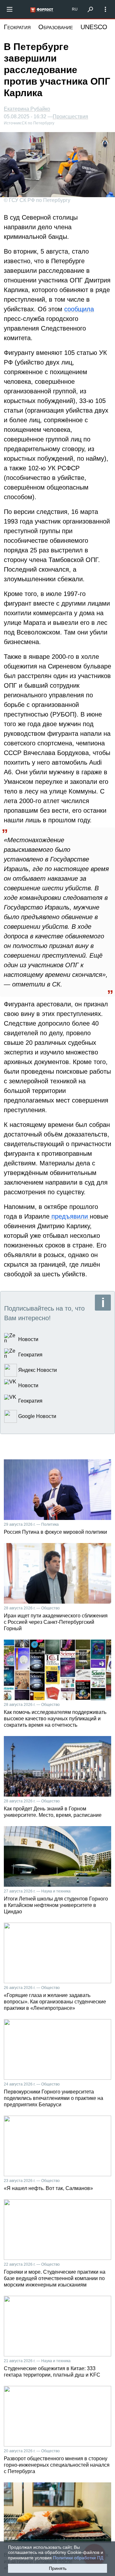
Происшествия (70, 117)
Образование (56, 27)
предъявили (70, 1216)
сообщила (79, 309)
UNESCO (94, 27)
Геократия (17, 27)
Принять (58, 2568)
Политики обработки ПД (78, 2558)
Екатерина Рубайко (27, 109)
